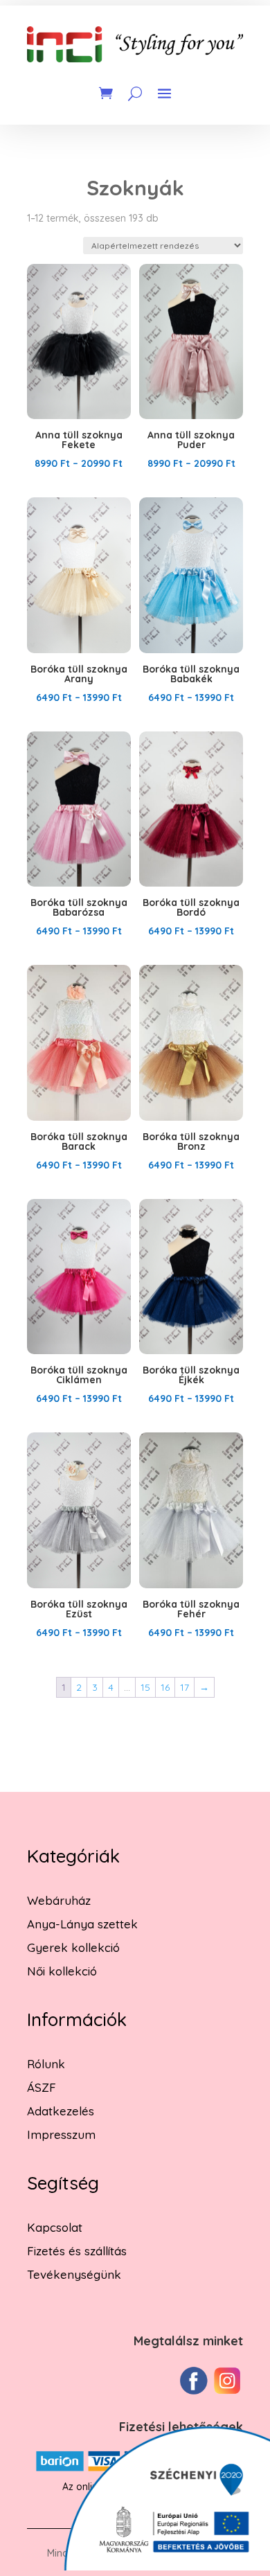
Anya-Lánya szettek (82, 1924)
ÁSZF (42, 2087)
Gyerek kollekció (73, 1947)
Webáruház (59, 1900)
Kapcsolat (55, 2227)
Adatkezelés (61, 2111)
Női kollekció (62, 1971)
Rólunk (46, 2064)
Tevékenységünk (74, 2274)
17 (184, 1687)
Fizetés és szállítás (77, 2251)
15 (145, 1687)
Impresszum (61, 2134)
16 (165, 1687)
